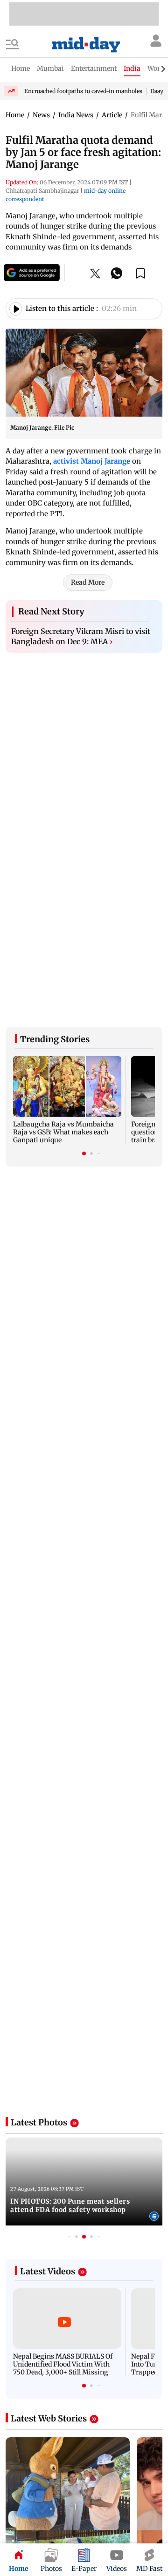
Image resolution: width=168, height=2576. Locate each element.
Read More (88, 582)
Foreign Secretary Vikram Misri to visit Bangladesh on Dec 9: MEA (81, 636)
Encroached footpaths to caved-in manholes (83, 91)
